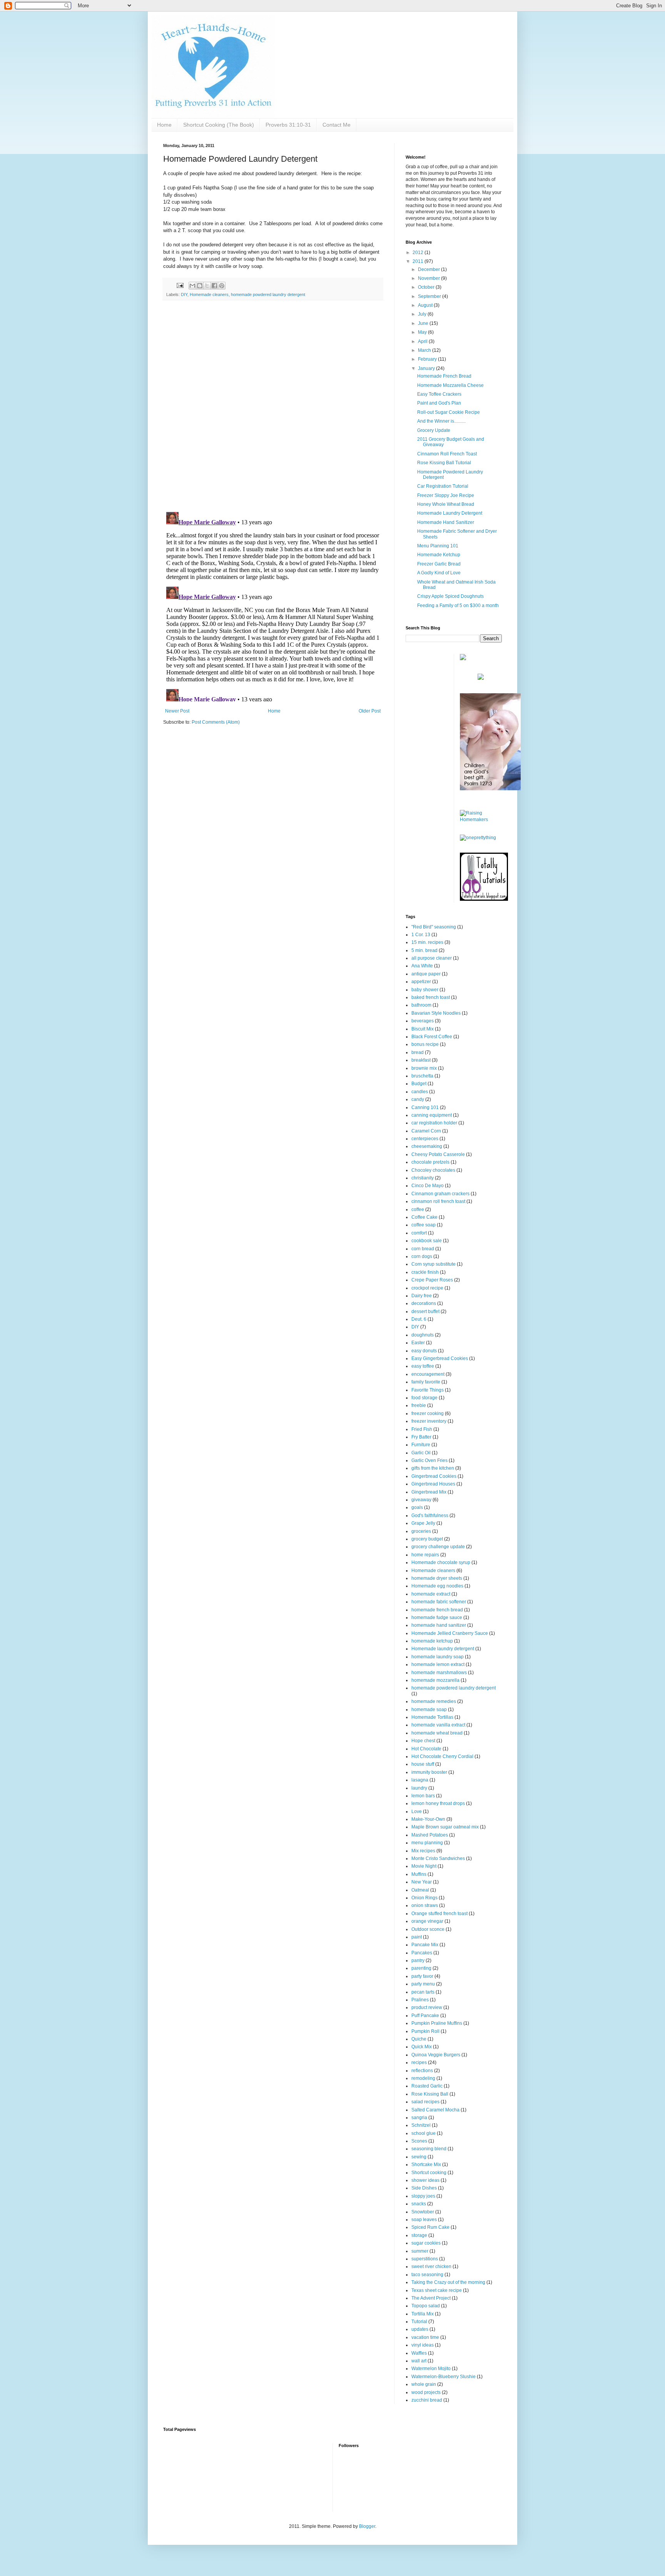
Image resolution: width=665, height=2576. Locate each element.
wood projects (426, 2392)
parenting (421, 1968)
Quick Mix (422, 2047)
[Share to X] (207, 286)
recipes (419, 2062)
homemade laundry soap (438, 1657)
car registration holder (434, 1123)
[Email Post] (180, 285)
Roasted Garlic (427, 2086)
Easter (418, 1343)
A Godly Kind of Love (439, 573)
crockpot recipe (427, 1288)
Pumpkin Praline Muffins (437, 2023)
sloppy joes (423, 2196)
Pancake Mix (425, 1945)
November (429, 278)
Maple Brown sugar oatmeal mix (445, 1827)
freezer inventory (429, 1421)
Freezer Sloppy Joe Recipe (446, 495)
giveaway (421, 1500)
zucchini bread (427, 2400)
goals (417, 1507)
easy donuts (424, 1351)
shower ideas (425, 2180)
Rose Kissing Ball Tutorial (444, 463)
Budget (419, 1084)
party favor (422, 1976)
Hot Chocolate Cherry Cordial (442, 1756)
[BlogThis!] (200, 286)
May (423, 332)
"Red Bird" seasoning (434, 927)
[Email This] (192, 286)
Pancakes (422, 1953)
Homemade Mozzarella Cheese (450, 385)
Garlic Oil (421, 1453)
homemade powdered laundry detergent (268, 294)
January (427, 368)
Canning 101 (425, 1107)
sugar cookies (426, 2243)
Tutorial (419, 2322)
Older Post (370, 711)
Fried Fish (422, 1429)
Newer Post (177, 711)
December (429, 269)
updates (420, 2329)
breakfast (421, 1060)
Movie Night (424, 1866)
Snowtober (423, 2212)
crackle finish (425, 1272)
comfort (419, 1233)
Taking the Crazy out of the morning (448, 2282)
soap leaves (424, 2220)
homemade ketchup (432, 1641)
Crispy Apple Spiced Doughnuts (450, 596)
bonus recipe (425, 1044)
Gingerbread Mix (429, 1492)
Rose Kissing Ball (430, 2094)
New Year (422, 1882)
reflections (422, 2071)
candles (420, 1092)
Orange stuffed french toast (439, 1914)
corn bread (423, 1249)
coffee (418, 1209)
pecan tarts (423, 1992)
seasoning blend (429, 2149)
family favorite (426, 1382)
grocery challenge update (438, 1547)
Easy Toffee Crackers (439, 394)
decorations (424, 1303)
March (425, 350)
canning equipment (432, 1115)
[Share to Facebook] (214, 286)
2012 (419, 253)
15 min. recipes (427, 942)
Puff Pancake (425, 2016)
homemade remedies (434, 1701)
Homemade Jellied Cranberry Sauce (450, 1633)
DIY (184, 294)
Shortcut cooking (429, 2173)
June (424, 323)
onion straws (425, 1905)
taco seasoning (427, 2275)
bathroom (421, 1005)
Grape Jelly (423, 1523)
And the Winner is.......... (441, 421)
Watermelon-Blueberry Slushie (444, 2377)
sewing (419, 2157)
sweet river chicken (431, 2267)
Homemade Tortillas (432, 1717)
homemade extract (431, 1594)
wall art (419, 2361)
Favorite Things (428, 1390)
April (423, 341)
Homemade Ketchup (439, 555)
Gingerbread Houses (433, 1484)
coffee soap (424, 1225)
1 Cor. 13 (421, 935)
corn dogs (422, 1256)
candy (418, 1099)
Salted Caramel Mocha (435, 2110)
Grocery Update (434, 430)
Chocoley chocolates (433, 1170)
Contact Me (337, 125)
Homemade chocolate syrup (441, 1562)
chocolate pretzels (430, 1162)
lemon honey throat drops (438, 1803)
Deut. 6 (419, 1319)
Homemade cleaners (209, 294)
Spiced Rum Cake (430, 2227)
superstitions (425, 2259)
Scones (419, 2141)
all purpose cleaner (432, 958)
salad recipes (425, 2102)
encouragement (428, 1374)
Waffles (419, 2353)
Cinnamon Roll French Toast (447, 454)
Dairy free (422, 1296)
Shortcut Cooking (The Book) (219, 125)
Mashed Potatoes (430, 1835)
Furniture (421, 1445)
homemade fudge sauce (437, 1618)
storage (419, 2235)
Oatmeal (420, 1890)
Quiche (419, 2039)
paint (417, 1937)
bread (418, 1052)
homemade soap (429, 1710)
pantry (418, 1960)
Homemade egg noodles (437, 1586)
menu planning (427, 1843)
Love (417, 1812)
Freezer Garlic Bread (439, 564)
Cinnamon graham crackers (440, 1194)
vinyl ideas (423, 2345)
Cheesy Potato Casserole (438, 1154)
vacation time (425, 2337)
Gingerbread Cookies (434, 1476)
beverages (423, 1021)
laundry (419, 1788)
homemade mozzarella (435, 1680)
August (426, 305)
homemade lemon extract (438, 1664)
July (423, 314)
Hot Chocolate (426, 1749)
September (430, 296)
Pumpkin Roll (425, 2031)
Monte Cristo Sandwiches (438, 1858)
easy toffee (423, 1366)
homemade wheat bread (437, 1733)
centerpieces (425, 1139)
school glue (424, 2133)
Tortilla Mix (423, 2314)
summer (420, 2251)
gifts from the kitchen (433, 1468)
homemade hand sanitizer (439, 1625)
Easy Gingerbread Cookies (440, 1358)
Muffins (419, 1874)
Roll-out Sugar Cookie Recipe (449, 412)
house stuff (423, 1764)
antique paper (426, 974)
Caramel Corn (426, 1131)
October (427, 287)
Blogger (367, 2526)
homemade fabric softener (439, 1602)
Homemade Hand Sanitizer (446, 522)
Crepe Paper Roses (432, 1280)
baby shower (425, 990)
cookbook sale (427, 1241)
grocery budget (427, 1539)
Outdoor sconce (428, 1929)
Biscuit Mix (423, 1029)
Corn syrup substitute (434, 1264)
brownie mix (424, 1068)
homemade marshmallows (439, 1673)
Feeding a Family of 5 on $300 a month (458, 606)
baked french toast (431, 997)
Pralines (420, 2000)
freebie (419, 1405)
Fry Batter (421, 1437)
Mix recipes (423, 1851)
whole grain (424, 2384)
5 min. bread (424, 950)
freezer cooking (428, 1413)
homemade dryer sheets (437, 1578)
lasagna (420, 1780)
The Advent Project (431, 2298)
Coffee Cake (424, 1217)
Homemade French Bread (444, 376)
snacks (419, 2204)
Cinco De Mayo (428, 1186)
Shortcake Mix (426, 2165)
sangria (419, 2118)
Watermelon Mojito (431, 2369)
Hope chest (423, 1741)
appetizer (421, 982)
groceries (421, 1531)
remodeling (423, 2078)
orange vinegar (427, 1921)
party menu (423, 1984)
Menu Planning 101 (438, 546)
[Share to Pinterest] (222, 286)
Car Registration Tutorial (443, 486)
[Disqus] (273, 406)
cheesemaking (427, 1146)
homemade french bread (437, 1610)
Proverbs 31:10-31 (288, 125)
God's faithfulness (430, 1515)
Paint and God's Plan (439, 403)
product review (427, 2007)
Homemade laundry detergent (443, 1649)
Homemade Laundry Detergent (450, 513)
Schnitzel (421, 2125)
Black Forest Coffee (432, 1037)
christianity (423, 1178)
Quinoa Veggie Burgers (436, 2055)
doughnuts (423, 1335)
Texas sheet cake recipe (437, 2290)
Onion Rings (424, 1898)
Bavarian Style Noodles (436, 1013)
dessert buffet (425, 1311)
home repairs (425, 1555)
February (428, 359)
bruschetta (422, 1076)
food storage (424, 1398)
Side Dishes (424, 2188)
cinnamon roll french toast (438, 1201)
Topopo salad (426, 2306)
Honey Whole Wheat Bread (446, 504)
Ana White (422, 966)
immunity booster (429, 1772)
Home (164, 125)
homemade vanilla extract (438, 1725)
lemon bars (423, 1796)
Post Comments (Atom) (216, 722)
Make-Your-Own (428, 1819)
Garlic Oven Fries (429, 1460)
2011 (419, 261)
